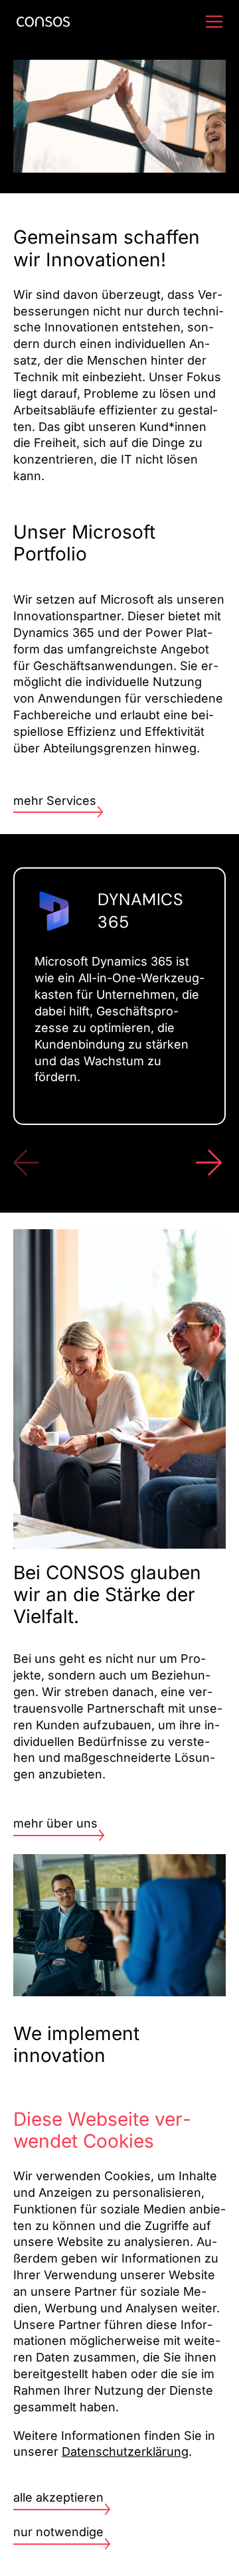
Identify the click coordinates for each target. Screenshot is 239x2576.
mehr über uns (55, 1823)
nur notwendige (58, 2532)
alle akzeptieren (58, 2497)
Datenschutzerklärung (125, 2451)
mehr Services (55, 801)
